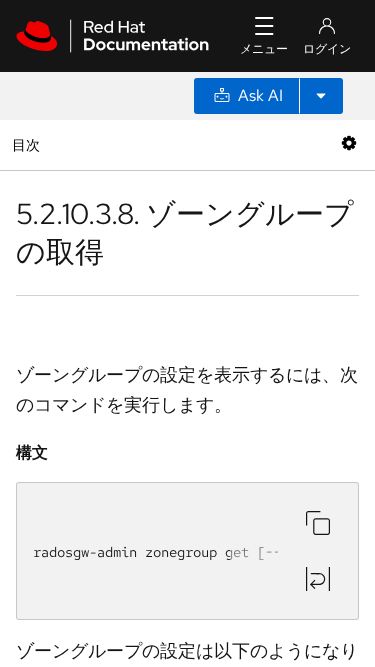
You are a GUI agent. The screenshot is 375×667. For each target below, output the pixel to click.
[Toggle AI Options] (321, 96)
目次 (28, 144)
